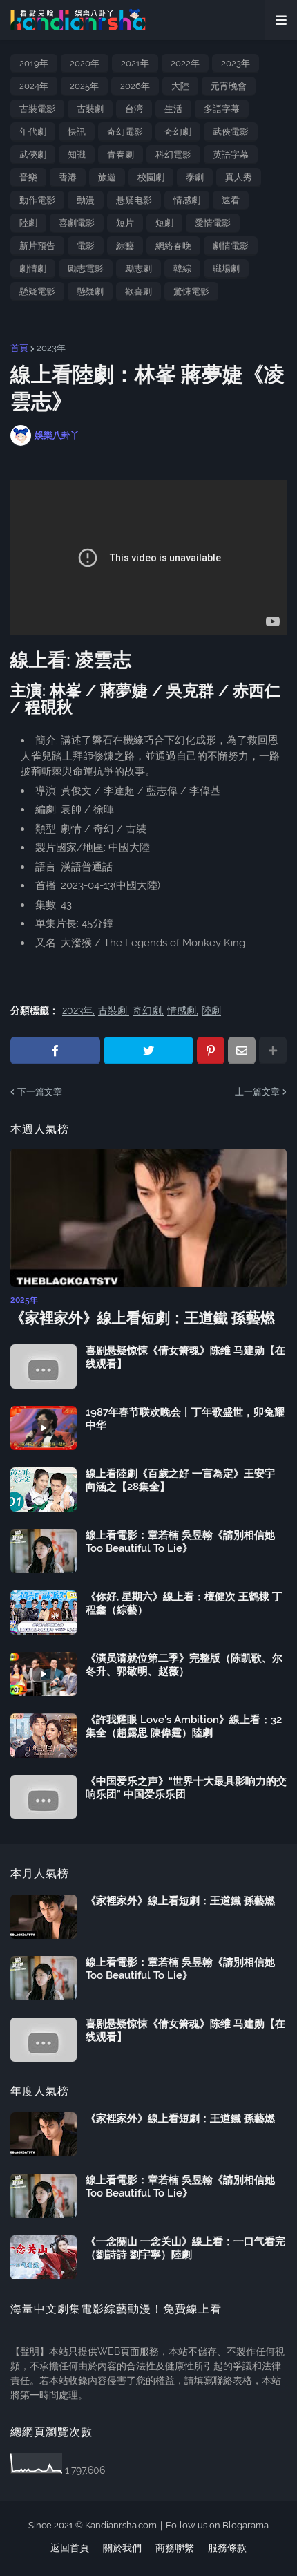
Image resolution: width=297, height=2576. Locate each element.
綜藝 (125, 246)
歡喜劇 (138, 291)
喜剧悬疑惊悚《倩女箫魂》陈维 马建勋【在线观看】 (185, 1357)
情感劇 (187, 200)
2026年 (135, 86)
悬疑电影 (134, 200)
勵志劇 (138, 269)
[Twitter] (148, 1051)
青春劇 (121, 154)
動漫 (86, 200)
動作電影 (37, 200)
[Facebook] (55, 1051)
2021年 (135, 63)
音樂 (28, 177)
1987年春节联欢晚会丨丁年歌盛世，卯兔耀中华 (185, 1419)
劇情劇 (33, 269)
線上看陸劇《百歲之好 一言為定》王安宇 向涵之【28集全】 (180, 1480)
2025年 (84, 86)
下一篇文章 (40, 1092)
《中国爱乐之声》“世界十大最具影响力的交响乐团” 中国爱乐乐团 (186, 1788)
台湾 (134, 109)
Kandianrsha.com (121, 2525)
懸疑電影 (37, 291)
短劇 (164, 223)
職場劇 (226, 269)
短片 (125, 223)
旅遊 (107, 177)
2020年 (85, 63)
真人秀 (239, 177)
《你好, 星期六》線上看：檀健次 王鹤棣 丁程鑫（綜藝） (184, 1604)
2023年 (236, 63)
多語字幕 (222, 109)
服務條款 (227, 2548)
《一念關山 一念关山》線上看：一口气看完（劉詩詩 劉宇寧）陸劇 (185, 2248)
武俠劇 (33, 154)
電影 (86, 246)
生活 (173, 109)
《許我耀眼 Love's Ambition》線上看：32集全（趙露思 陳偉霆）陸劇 (184, 1727)
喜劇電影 (77, 223)
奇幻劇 (178, 132)
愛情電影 (213, 223)
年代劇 (33, 132)
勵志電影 (86, 269)
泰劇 (195, 177)
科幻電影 (173, 154)
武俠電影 (231, 132)
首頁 (19, 348)
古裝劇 (90, 109)
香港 (68, 177)
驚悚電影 (191, 291)
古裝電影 (37, 109)
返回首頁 (70, 2548)
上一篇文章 (257, 1092)
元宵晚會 (229, 86)
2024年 (34, 86)
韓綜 (182, 269)
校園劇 (151, 177)
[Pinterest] (211, 1051)
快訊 (77, 132)
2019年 (34, 63)
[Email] (242, 1051)
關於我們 (122, 2548)
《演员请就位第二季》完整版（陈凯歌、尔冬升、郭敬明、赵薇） (184, 1665)
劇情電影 (231, 246)
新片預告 (37, 246)
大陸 (180, 86)
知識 (77, 154)
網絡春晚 (173, 246)
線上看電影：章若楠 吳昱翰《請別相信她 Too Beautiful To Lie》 (180, 1542)
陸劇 (28, 223)
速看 (231, 200)
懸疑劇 (90, 291)
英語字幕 (231, 154)
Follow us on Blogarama (217, 2525)
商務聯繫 (175, 2548)
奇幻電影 (125, 132)
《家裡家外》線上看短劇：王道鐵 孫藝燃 (143, 1318)
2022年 (185, 63)
